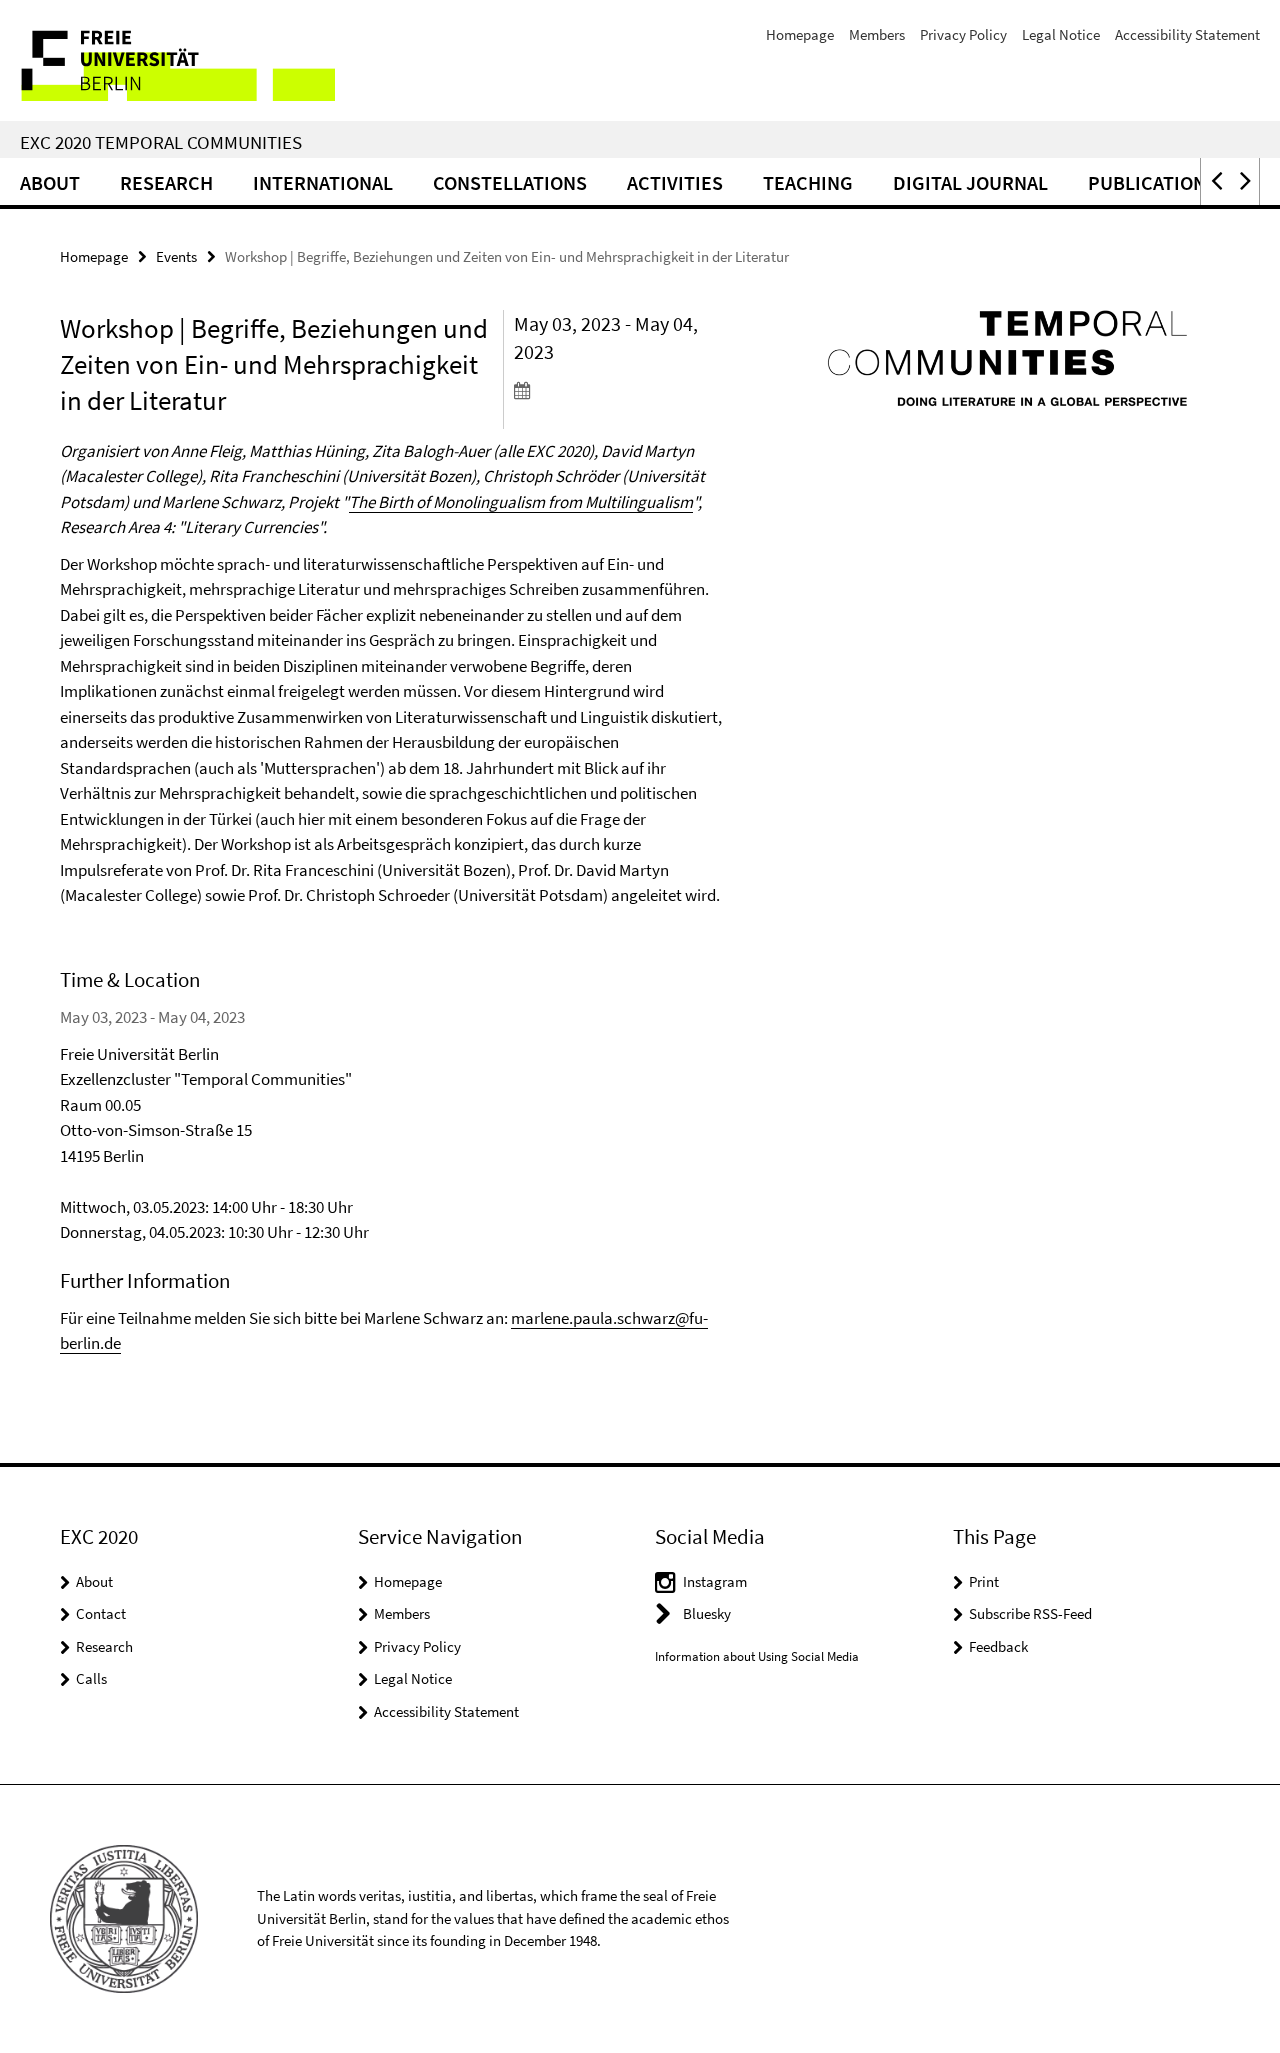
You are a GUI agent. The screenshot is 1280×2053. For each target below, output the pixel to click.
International (323, 182)
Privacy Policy (963, 34)
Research (166, 182)
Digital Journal (970, 182)
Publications (1152, 182)
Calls (91, 1678)
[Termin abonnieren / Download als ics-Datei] (619, 390)
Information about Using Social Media (757, 1656)
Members (877, 34)
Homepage (800, 34)
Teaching (808, 182)
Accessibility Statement (1187, 34)
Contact (101, 1613)
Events (176, 256)
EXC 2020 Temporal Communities (161, 142)
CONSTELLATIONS (510, 182)
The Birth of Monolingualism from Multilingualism (521, 502)
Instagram (715, 1581)
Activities (675, 182)
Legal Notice (1061, 34)
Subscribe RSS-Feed (1030, 1613)
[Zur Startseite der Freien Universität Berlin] (167, 60)
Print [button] (984, 1581)
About (50, 182)
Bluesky (707, 1613)
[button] (1215, 181)
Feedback (998, 1646)
